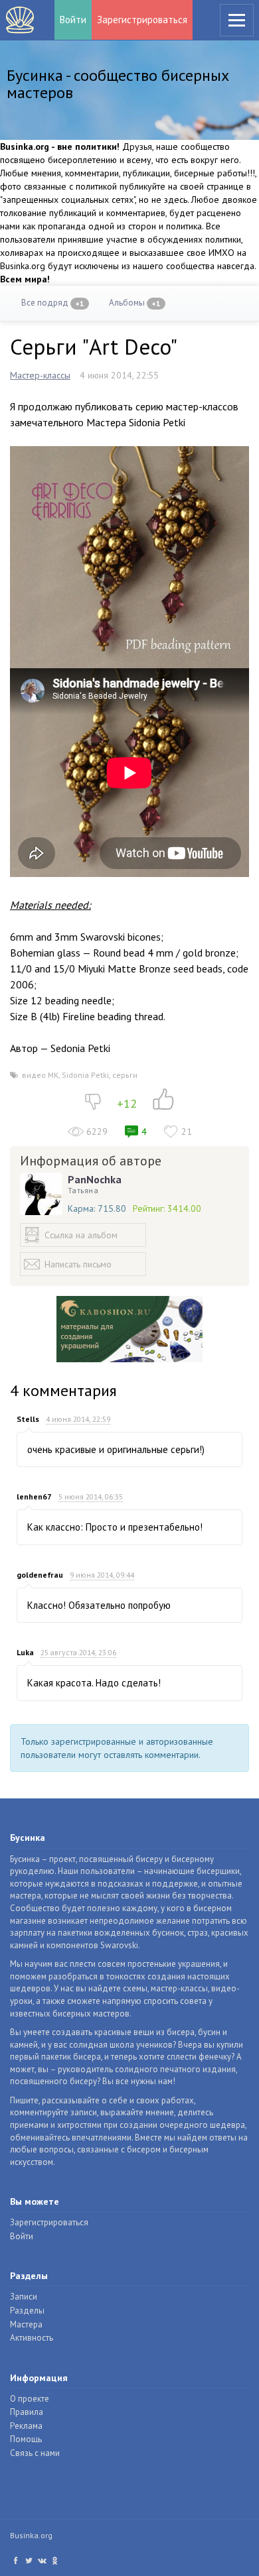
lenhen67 (34, 1496)
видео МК (40, 1075)
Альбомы (135, 303)
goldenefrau (40, 1575)
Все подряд (53, 303)
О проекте (30, 2399)
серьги (125, 1075)
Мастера (26, 2324)
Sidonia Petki (85, 1075)
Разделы (27, 2311)
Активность (32, 2338)
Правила (27, 2412)
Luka (25, 1652)
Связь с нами (35, 2453)
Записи (24, 2297)
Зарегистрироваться (142, 20)
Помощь (26, 2439)
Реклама (26, 2426)
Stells (28, 1419)
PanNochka (95, 1179)
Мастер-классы (40, 375)
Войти (73, 20)
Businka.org (31, 2535)
